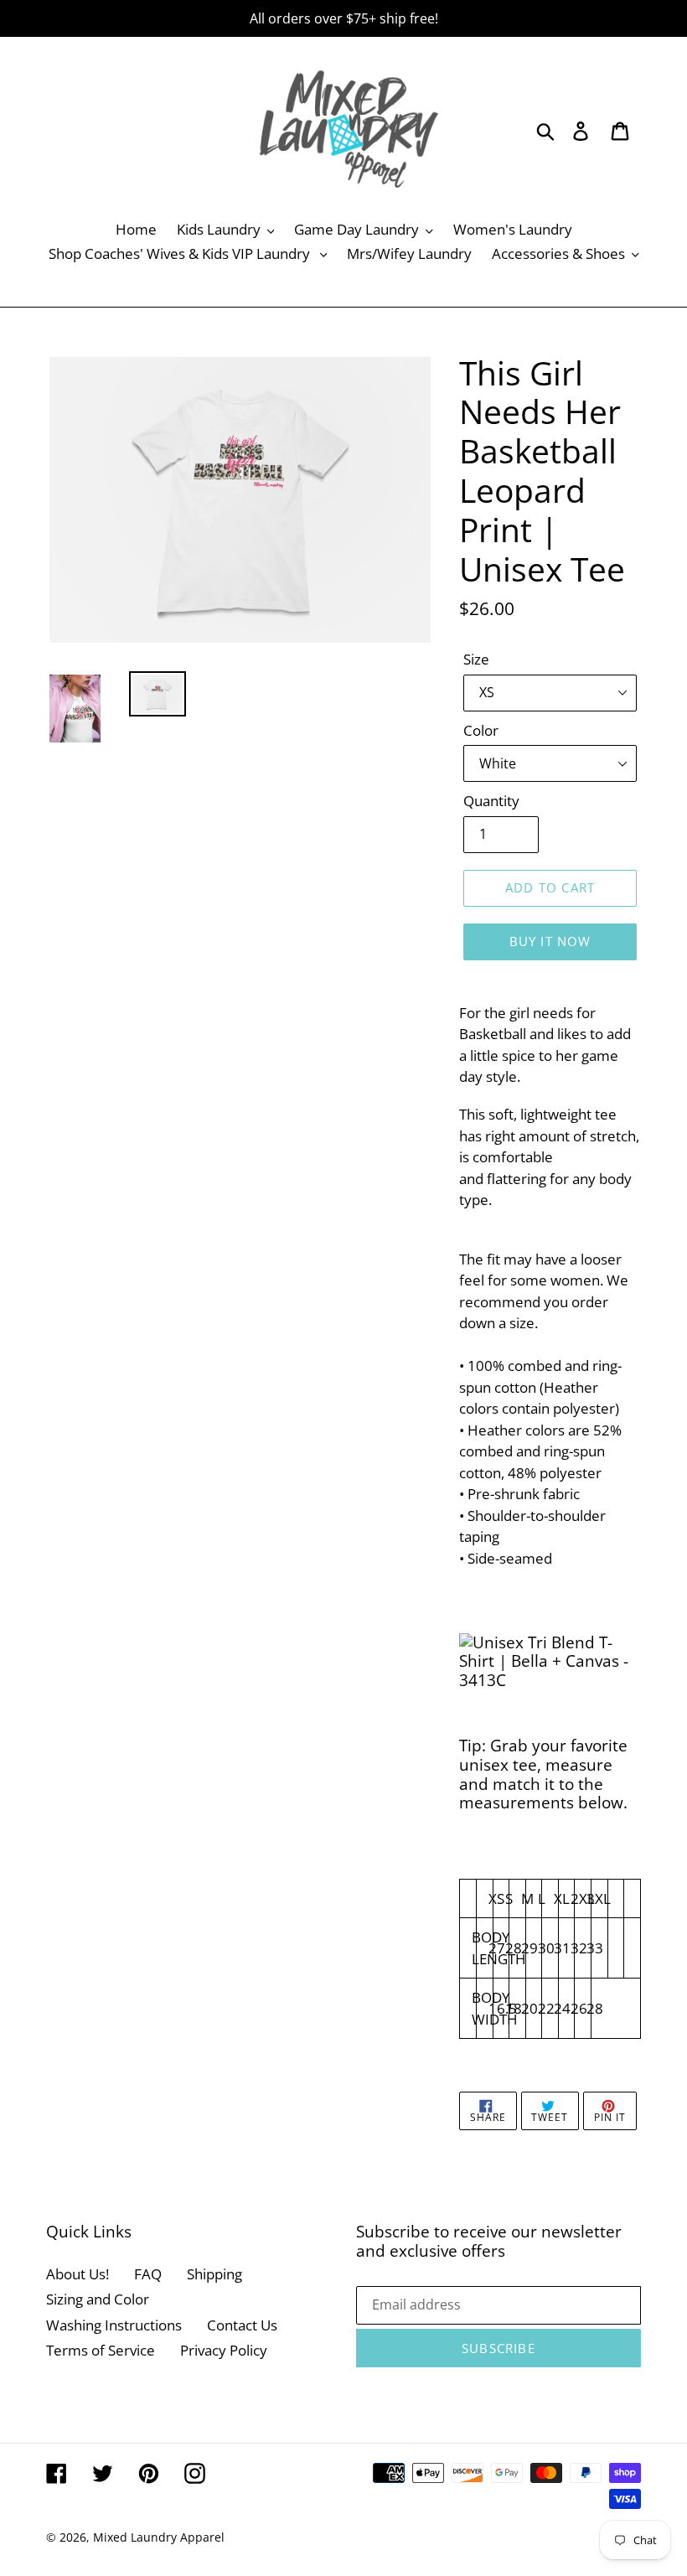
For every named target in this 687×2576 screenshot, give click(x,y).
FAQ (148, 2274)
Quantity (491, 801)
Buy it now (550, 941)
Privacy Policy (224, 2350)
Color (481, 730)
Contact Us (242, 2325)
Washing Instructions (114, 2325)
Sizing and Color (98, 2299)
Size (476, 659)
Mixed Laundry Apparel (159, 2537)
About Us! (77, 2274)
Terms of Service (101, 2350)
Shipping (214, 2274)
